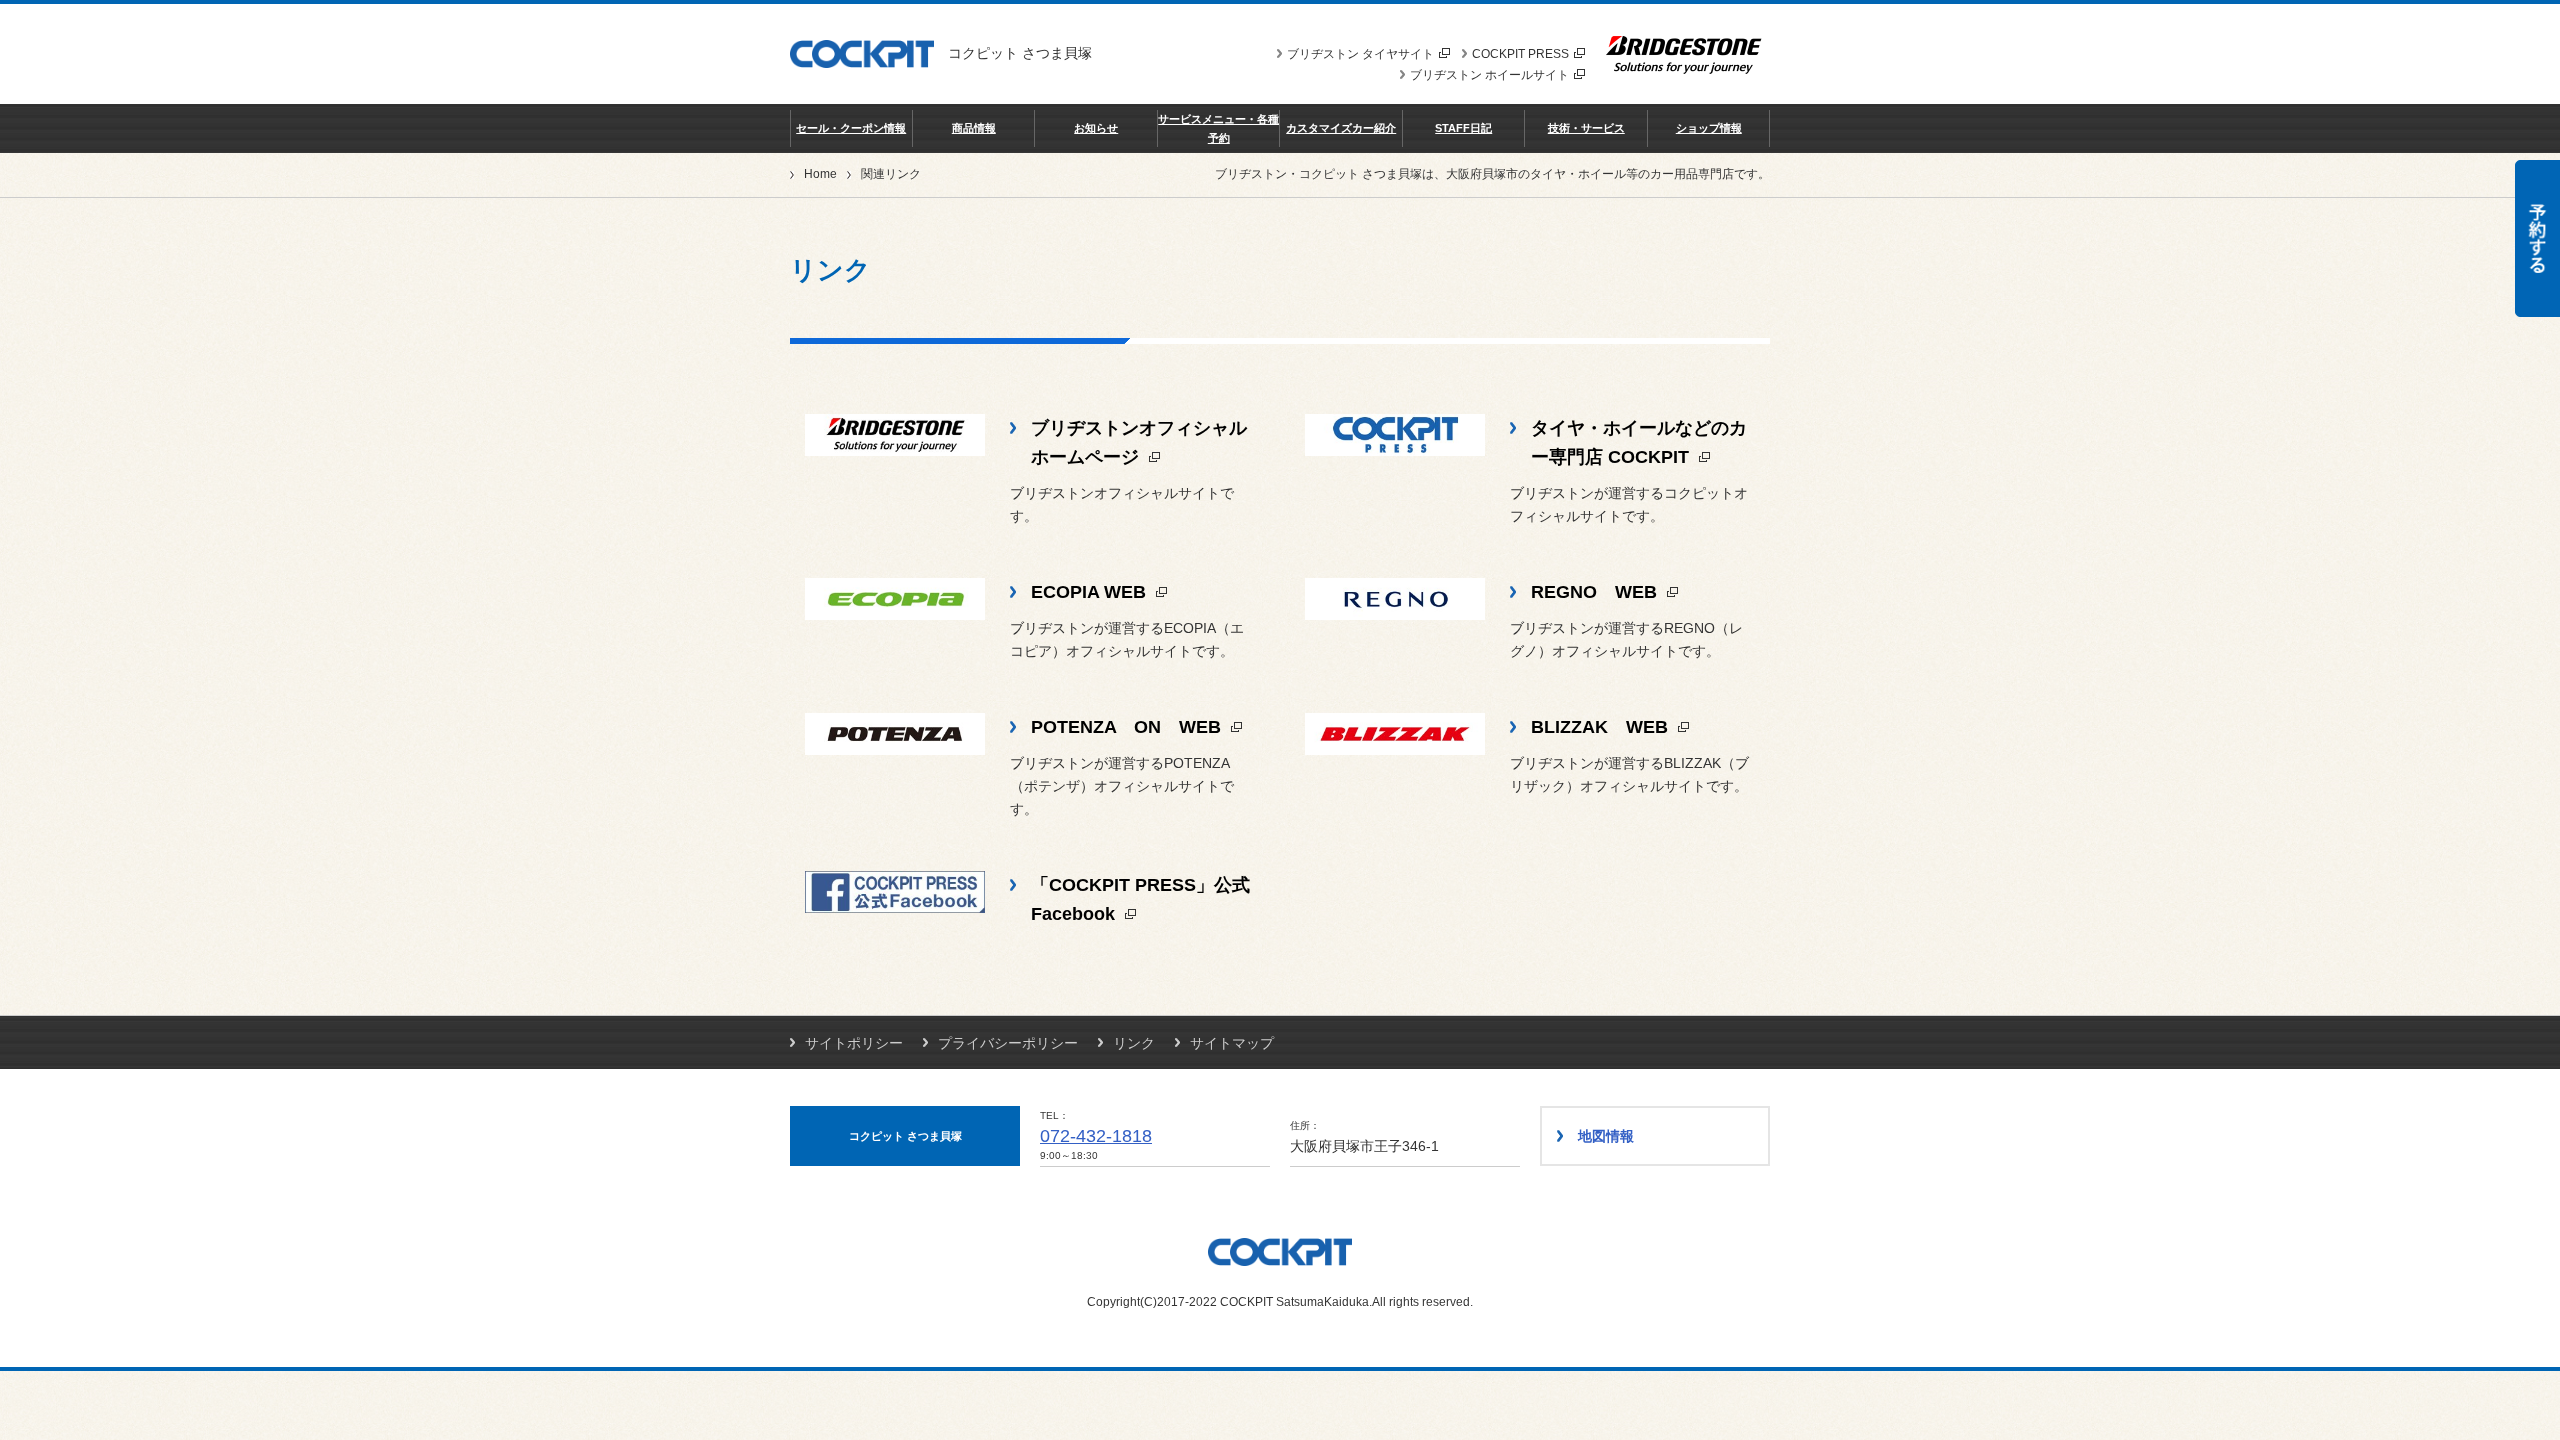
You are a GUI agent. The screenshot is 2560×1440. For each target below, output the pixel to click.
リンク (1134, 1043)
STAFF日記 (1463, 128)
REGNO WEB (1596, 592)
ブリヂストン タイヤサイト (1360, 54)
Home (820, 174)
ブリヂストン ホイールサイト (1489, 75)
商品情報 (974, 128)
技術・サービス (1586, 128)
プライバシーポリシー (1008, 1043)
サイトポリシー (854, 1043)
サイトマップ (1232, 1043)
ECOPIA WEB (1091, 592)
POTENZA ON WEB (1128, 727)
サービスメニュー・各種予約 (1218, 128)
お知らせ (1096, 128)
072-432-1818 (1096, 1136)
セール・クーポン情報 (851, 128)
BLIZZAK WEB (1602, 727)
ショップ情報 (1709, 128)
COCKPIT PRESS (1520, 54)
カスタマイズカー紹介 (1341, 128)
